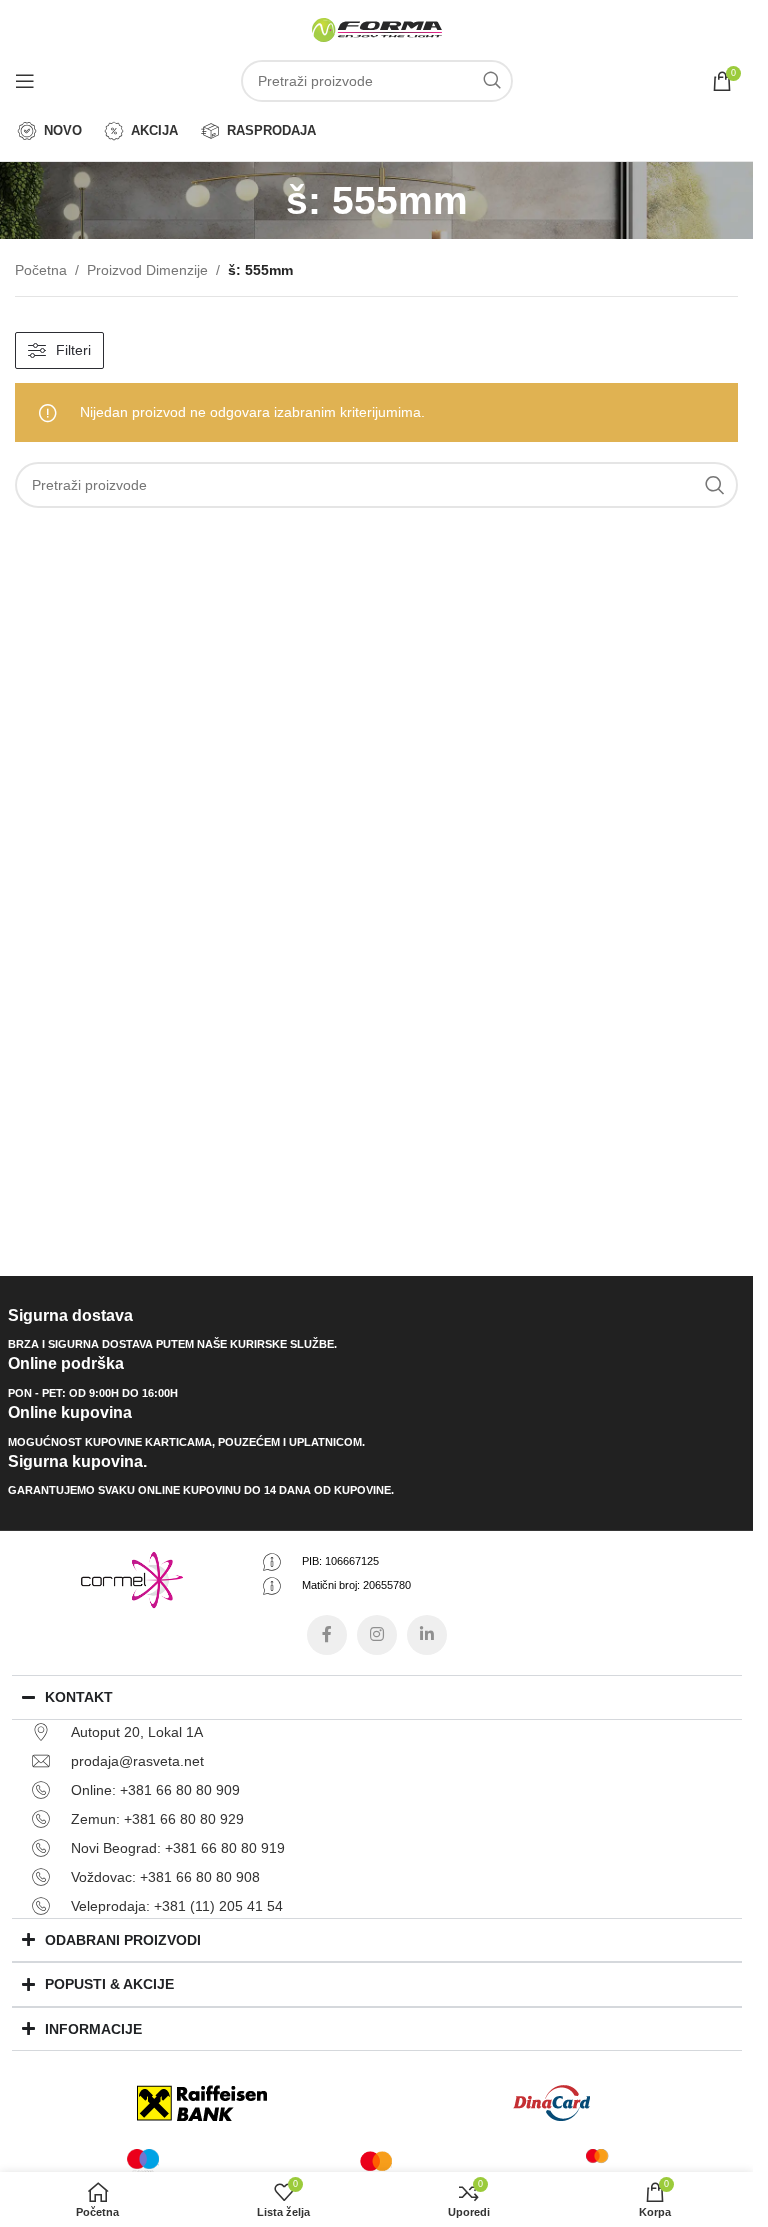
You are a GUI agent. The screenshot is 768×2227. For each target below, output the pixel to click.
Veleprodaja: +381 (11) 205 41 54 (177, 1906)
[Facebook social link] (327, 1635)
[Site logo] (377, 29)
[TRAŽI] (492, 81)
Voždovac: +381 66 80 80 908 (165, 1877)
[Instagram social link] (377, 1635)
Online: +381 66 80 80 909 (155, 1790)
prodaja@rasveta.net (137, 1761)
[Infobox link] (377, 1330)
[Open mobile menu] (25, 81)
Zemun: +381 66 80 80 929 (157, 1819)
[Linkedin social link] (427, 1635)
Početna (41, 270)
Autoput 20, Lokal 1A (137, 1732)
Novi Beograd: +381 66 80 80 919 (178, 1848)
